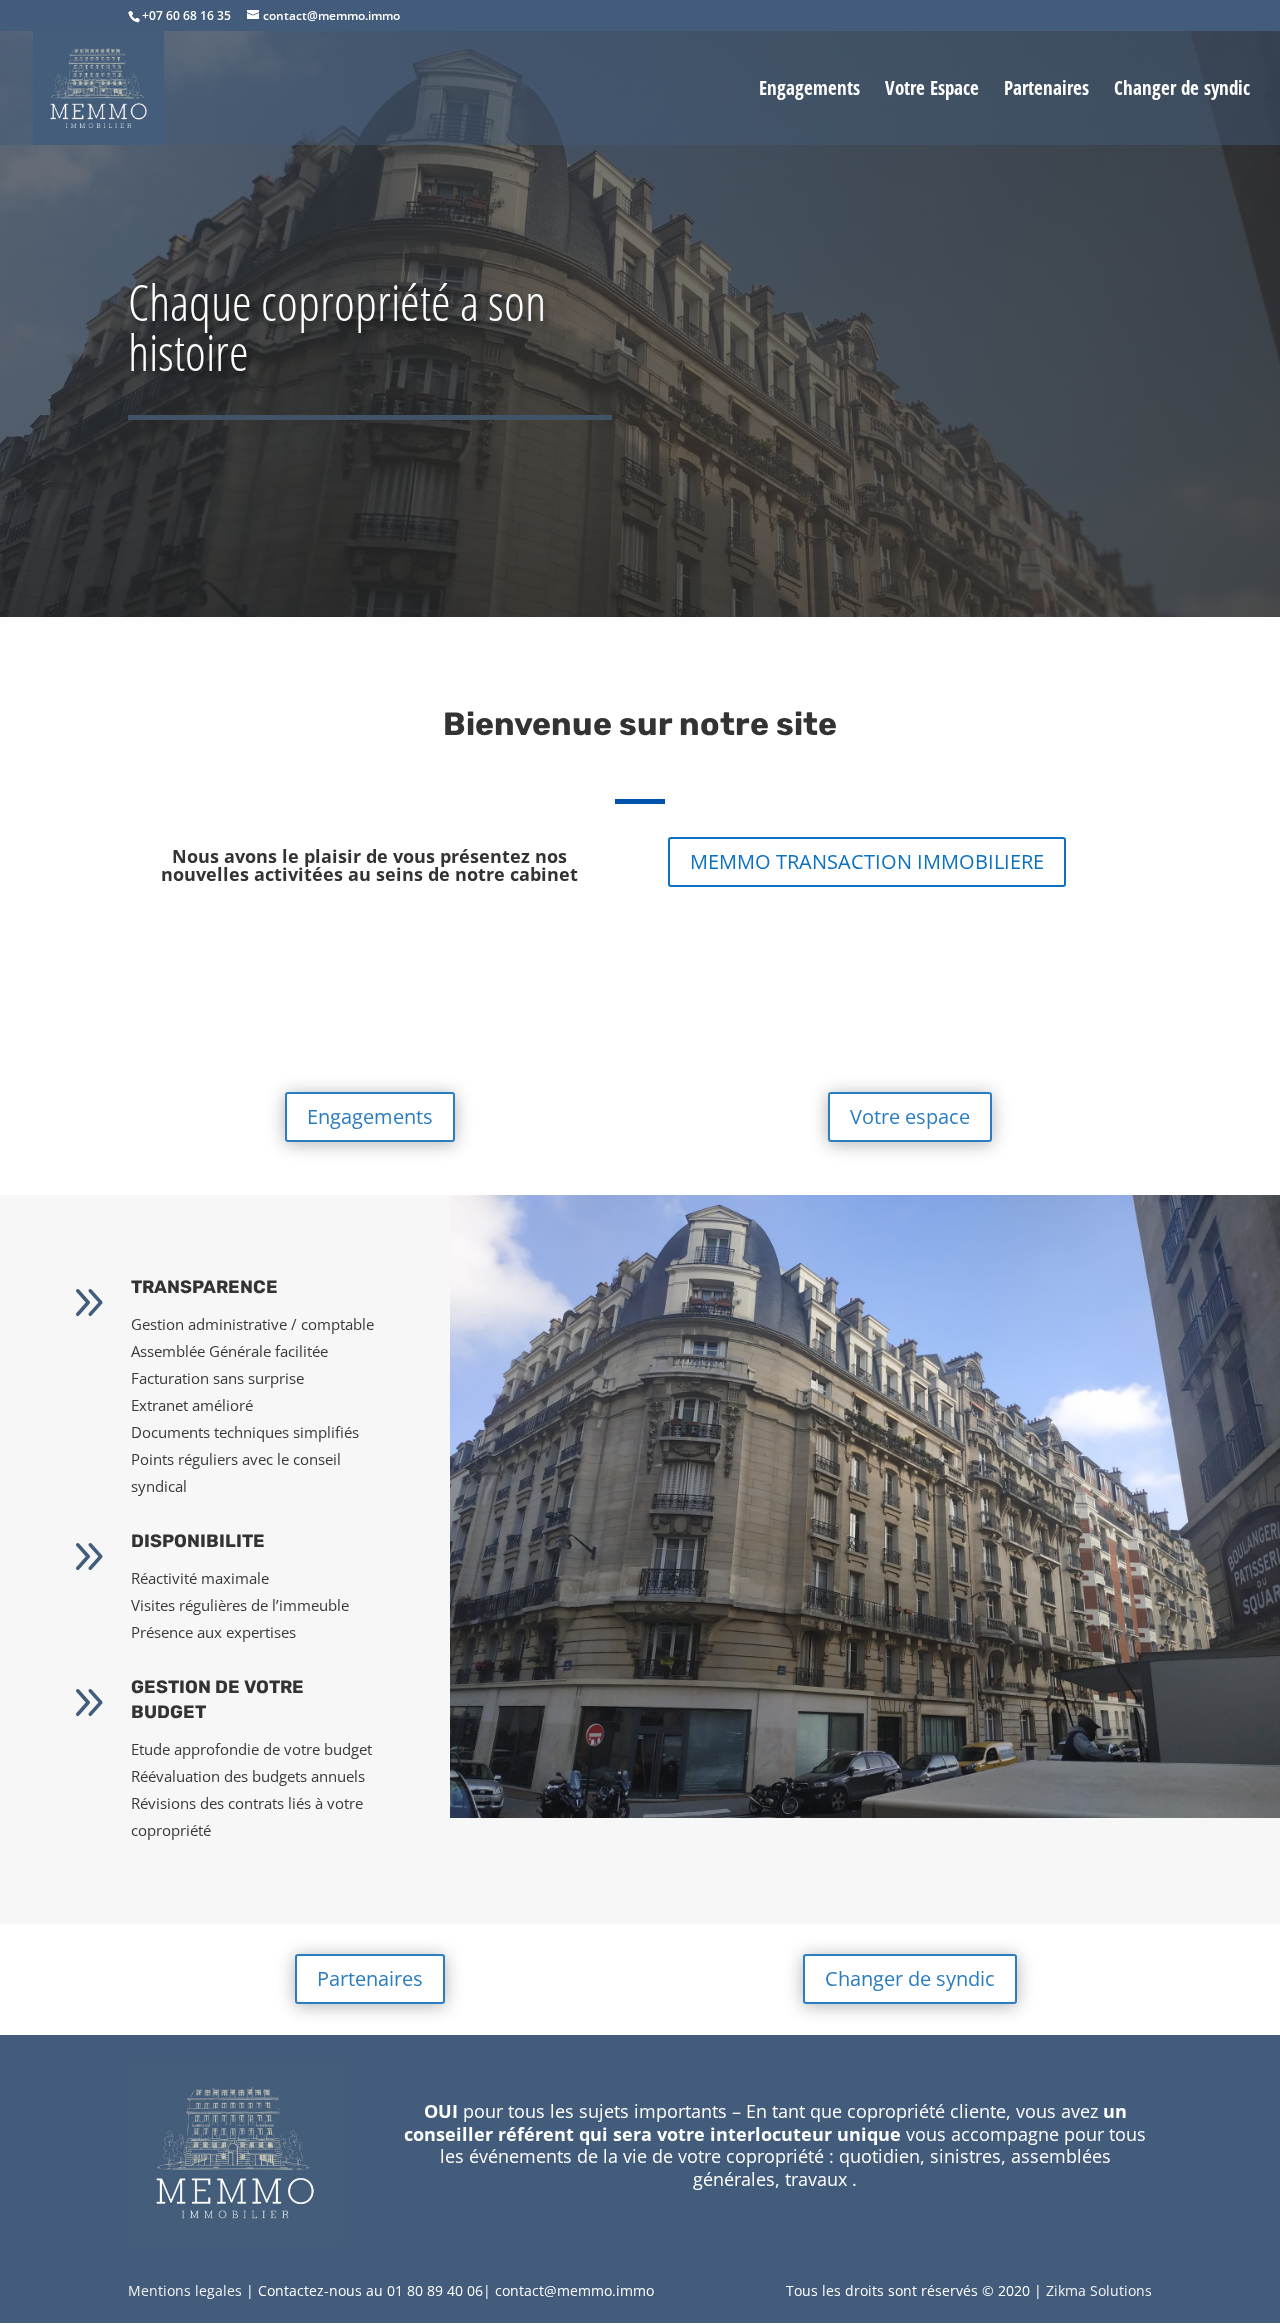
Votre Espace (932, 91)
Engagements (809, 91)
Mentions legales (185, 2290)
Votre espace (910, 1116)
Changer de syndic (1182, 91)
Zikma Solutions (1099, 2290)
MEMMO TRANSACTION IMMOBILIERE (867, 861)
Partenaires (1046, 91)
